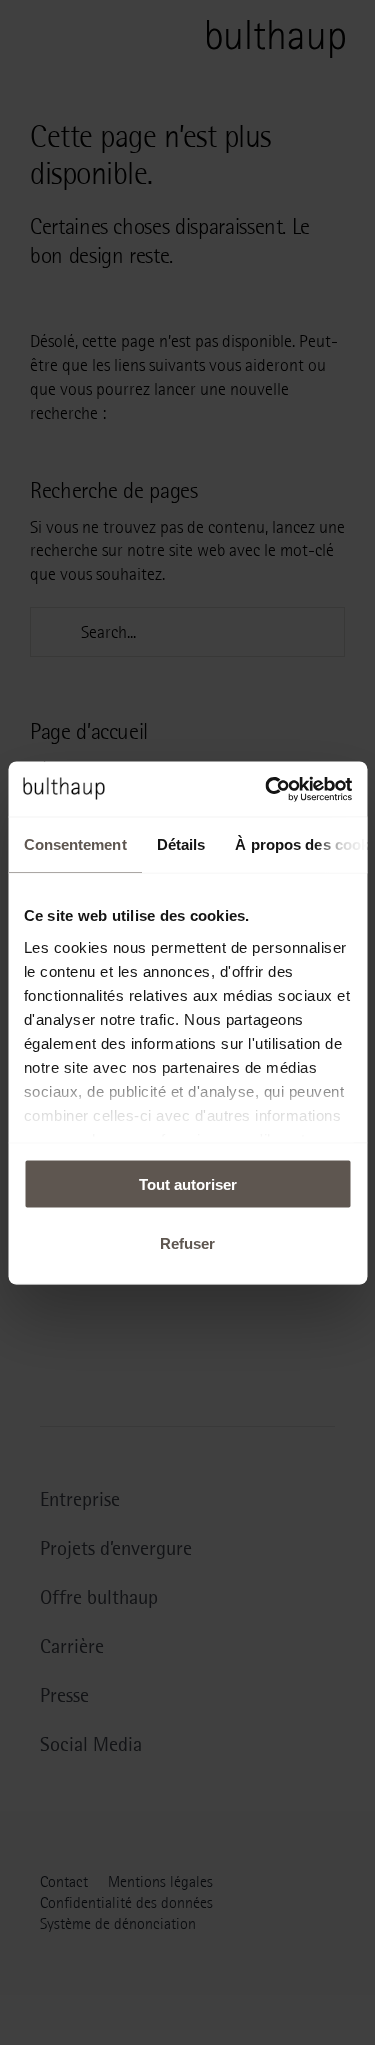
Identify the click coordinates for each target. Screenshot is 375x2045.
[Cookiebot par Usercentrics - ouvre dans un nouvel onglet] (267, 789)
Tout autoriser (188, 1184)
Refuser (187, 1242)
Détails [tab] (180, 844)
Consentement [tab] (74, 844)
